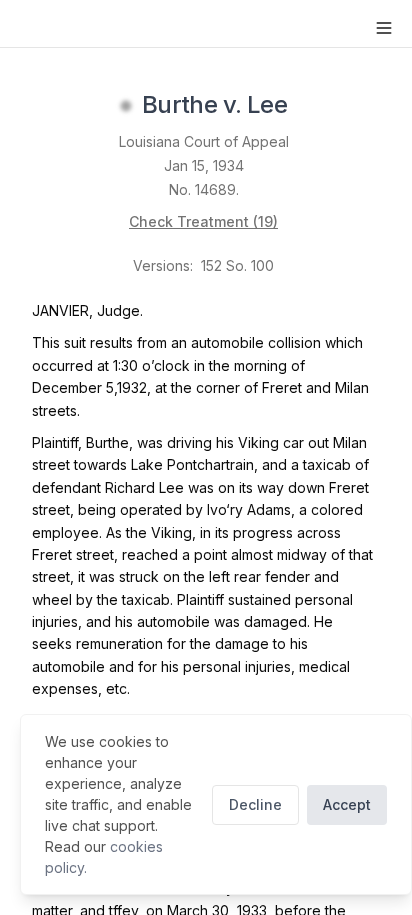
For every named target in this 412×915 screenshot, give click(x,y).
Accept (347, 804)
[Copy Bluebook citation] (309, 106)
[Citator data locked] (126, 106)
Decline (255, 804)
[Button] (384, 28)
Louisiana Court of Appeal (204, 141)
